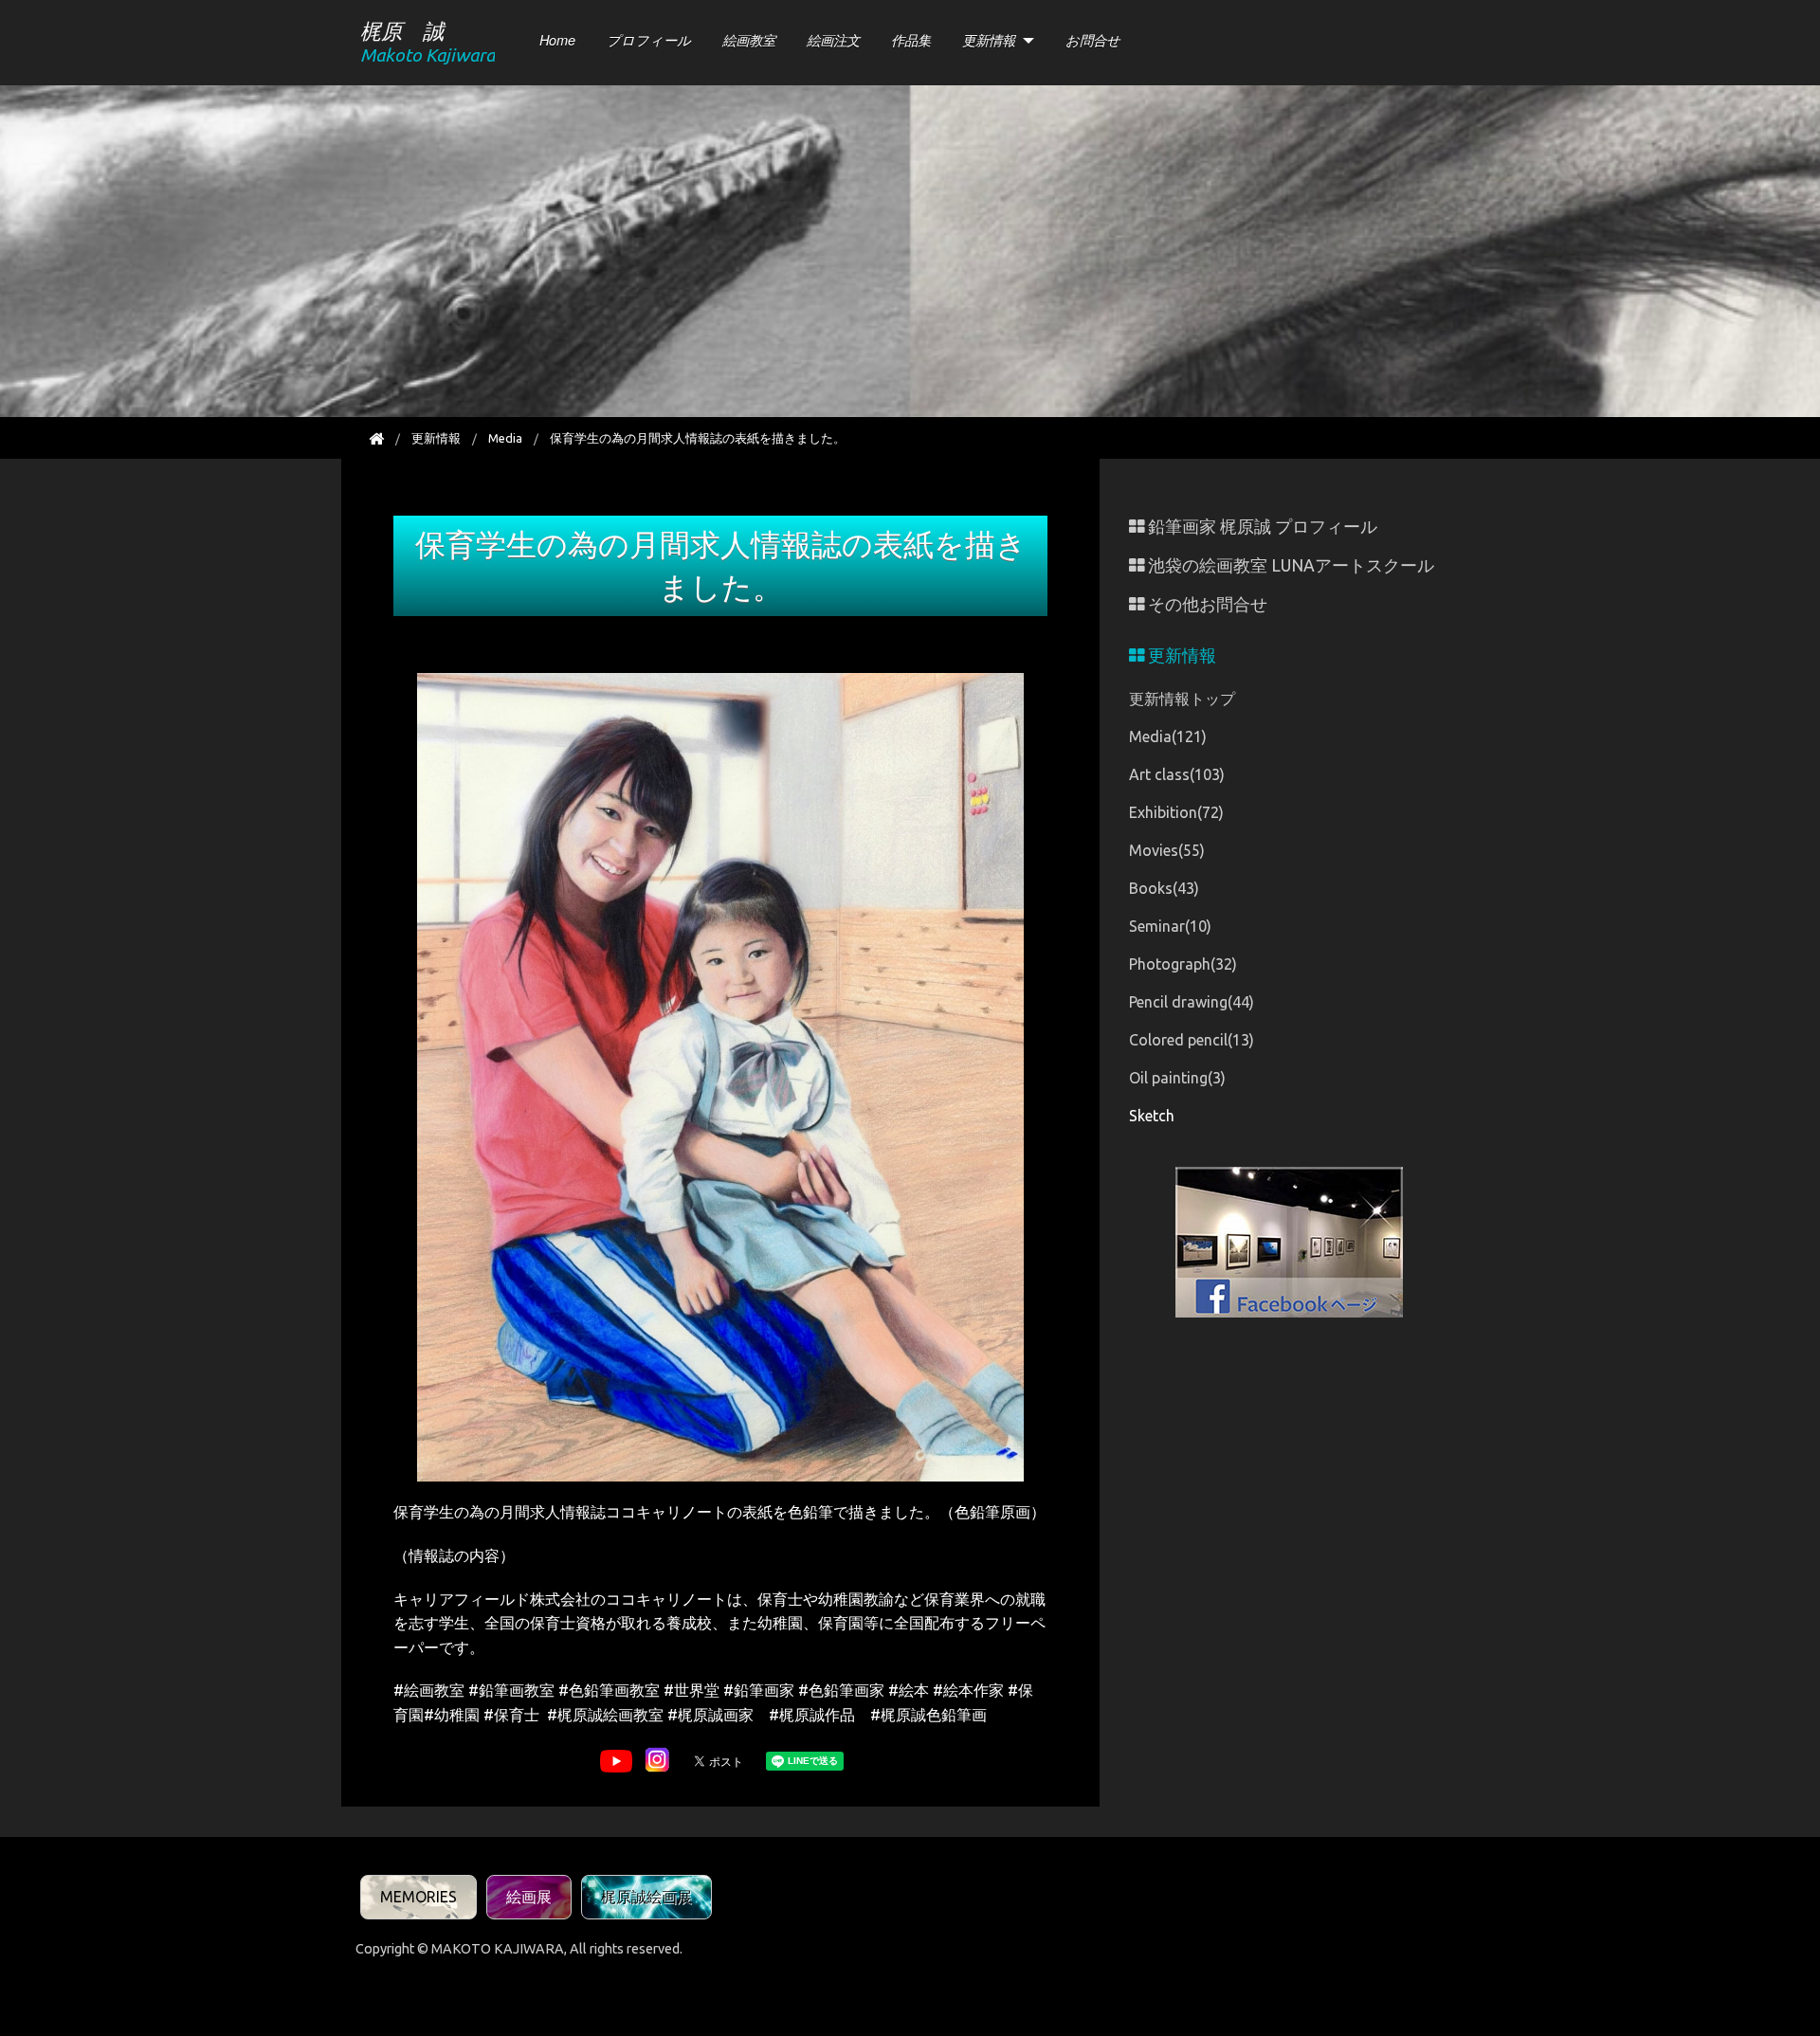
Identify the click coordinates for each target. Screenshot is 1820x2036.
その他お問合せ (1206, 604)
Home (557, 40)
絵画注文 (833, 40)
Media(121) (1168, 736)
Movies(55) (1167, 850)
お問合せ (1093, 40)
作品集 (911, 40)
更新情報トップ (1182, 699)
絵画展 (529, 1897)
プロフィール (649, 40)
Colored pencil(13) (1192, 1040)
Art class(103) (1177, 774)
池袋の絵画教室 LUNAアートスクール (1289, 565)
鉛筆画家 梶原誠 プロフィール (1261, 527)
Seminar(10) (1170, 926)
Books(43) (1164, 888)
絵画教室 (749, 40)
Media (505, 438)
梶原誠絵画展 (646, 1897)
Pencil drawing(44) (1192, 1002)
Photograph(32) (1183, 964)
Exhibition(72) (1176, 812)
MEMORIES (419, 1897)
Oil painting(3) (1177, 1078)
